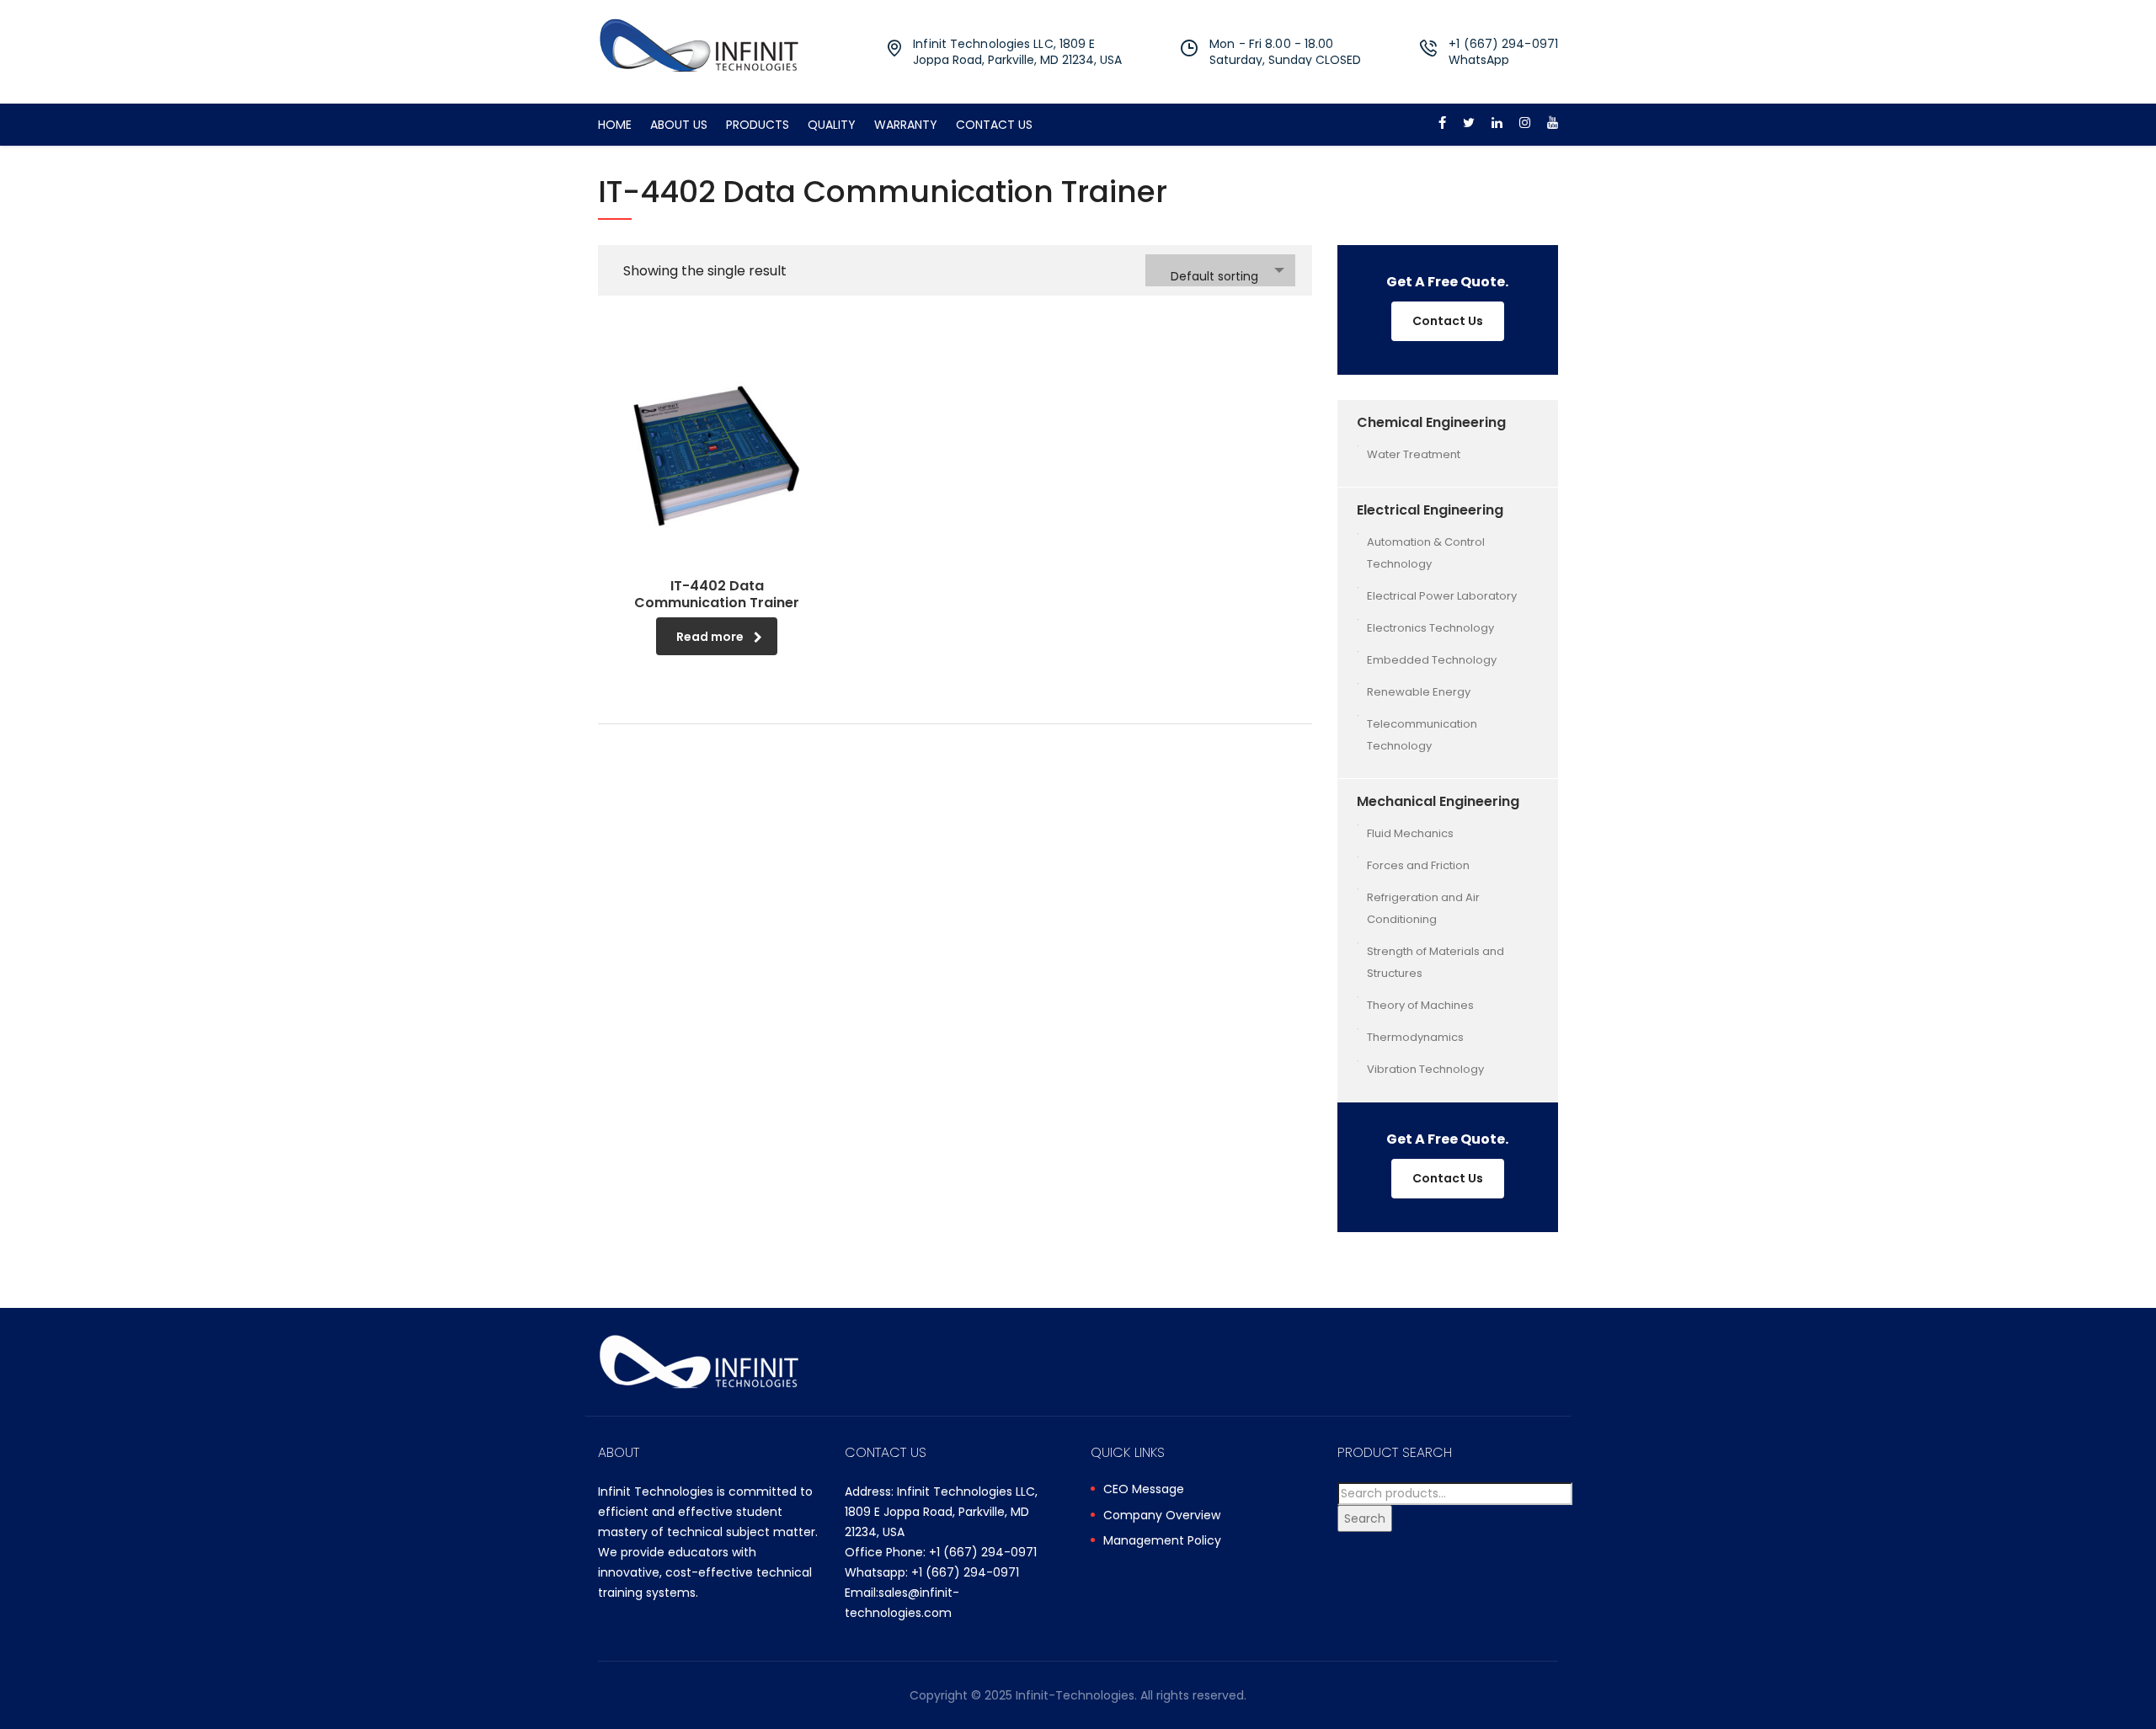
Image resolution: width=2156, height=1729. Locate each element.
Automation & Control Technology (1426, 553)
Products (758, 125)
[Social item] (1442, 125)
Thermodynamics (1415, 1037)
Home (615, 125)
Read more (710, 637)
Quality (832, 125)
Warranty (906, 125)
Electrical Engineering (1430, 510)
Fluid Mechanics (1410, 833)
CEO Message (1144, 1490)
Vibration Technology (1425, 1069)
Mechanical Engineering (1438, 801)
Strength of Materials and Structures (1436, 962)
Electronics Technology (1430, 628)
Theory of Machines (1420, 1005)
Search (1365, 1518)
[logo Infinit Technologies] (699, 44)
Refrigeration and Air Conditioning (1423, 908)
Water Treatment (1414, 454)
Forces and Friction (1418, 865)
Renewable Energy (1419, 692)
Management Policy (1162, 1541)
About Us (679, 125)
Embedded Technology (1432, 660)
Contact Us (994, 125)
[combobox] (1220, 270)
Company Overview (1162, 1516)
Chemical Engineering (1431, 422)
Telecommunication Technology (1422, 735)
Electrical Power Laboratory (1442, 596)
